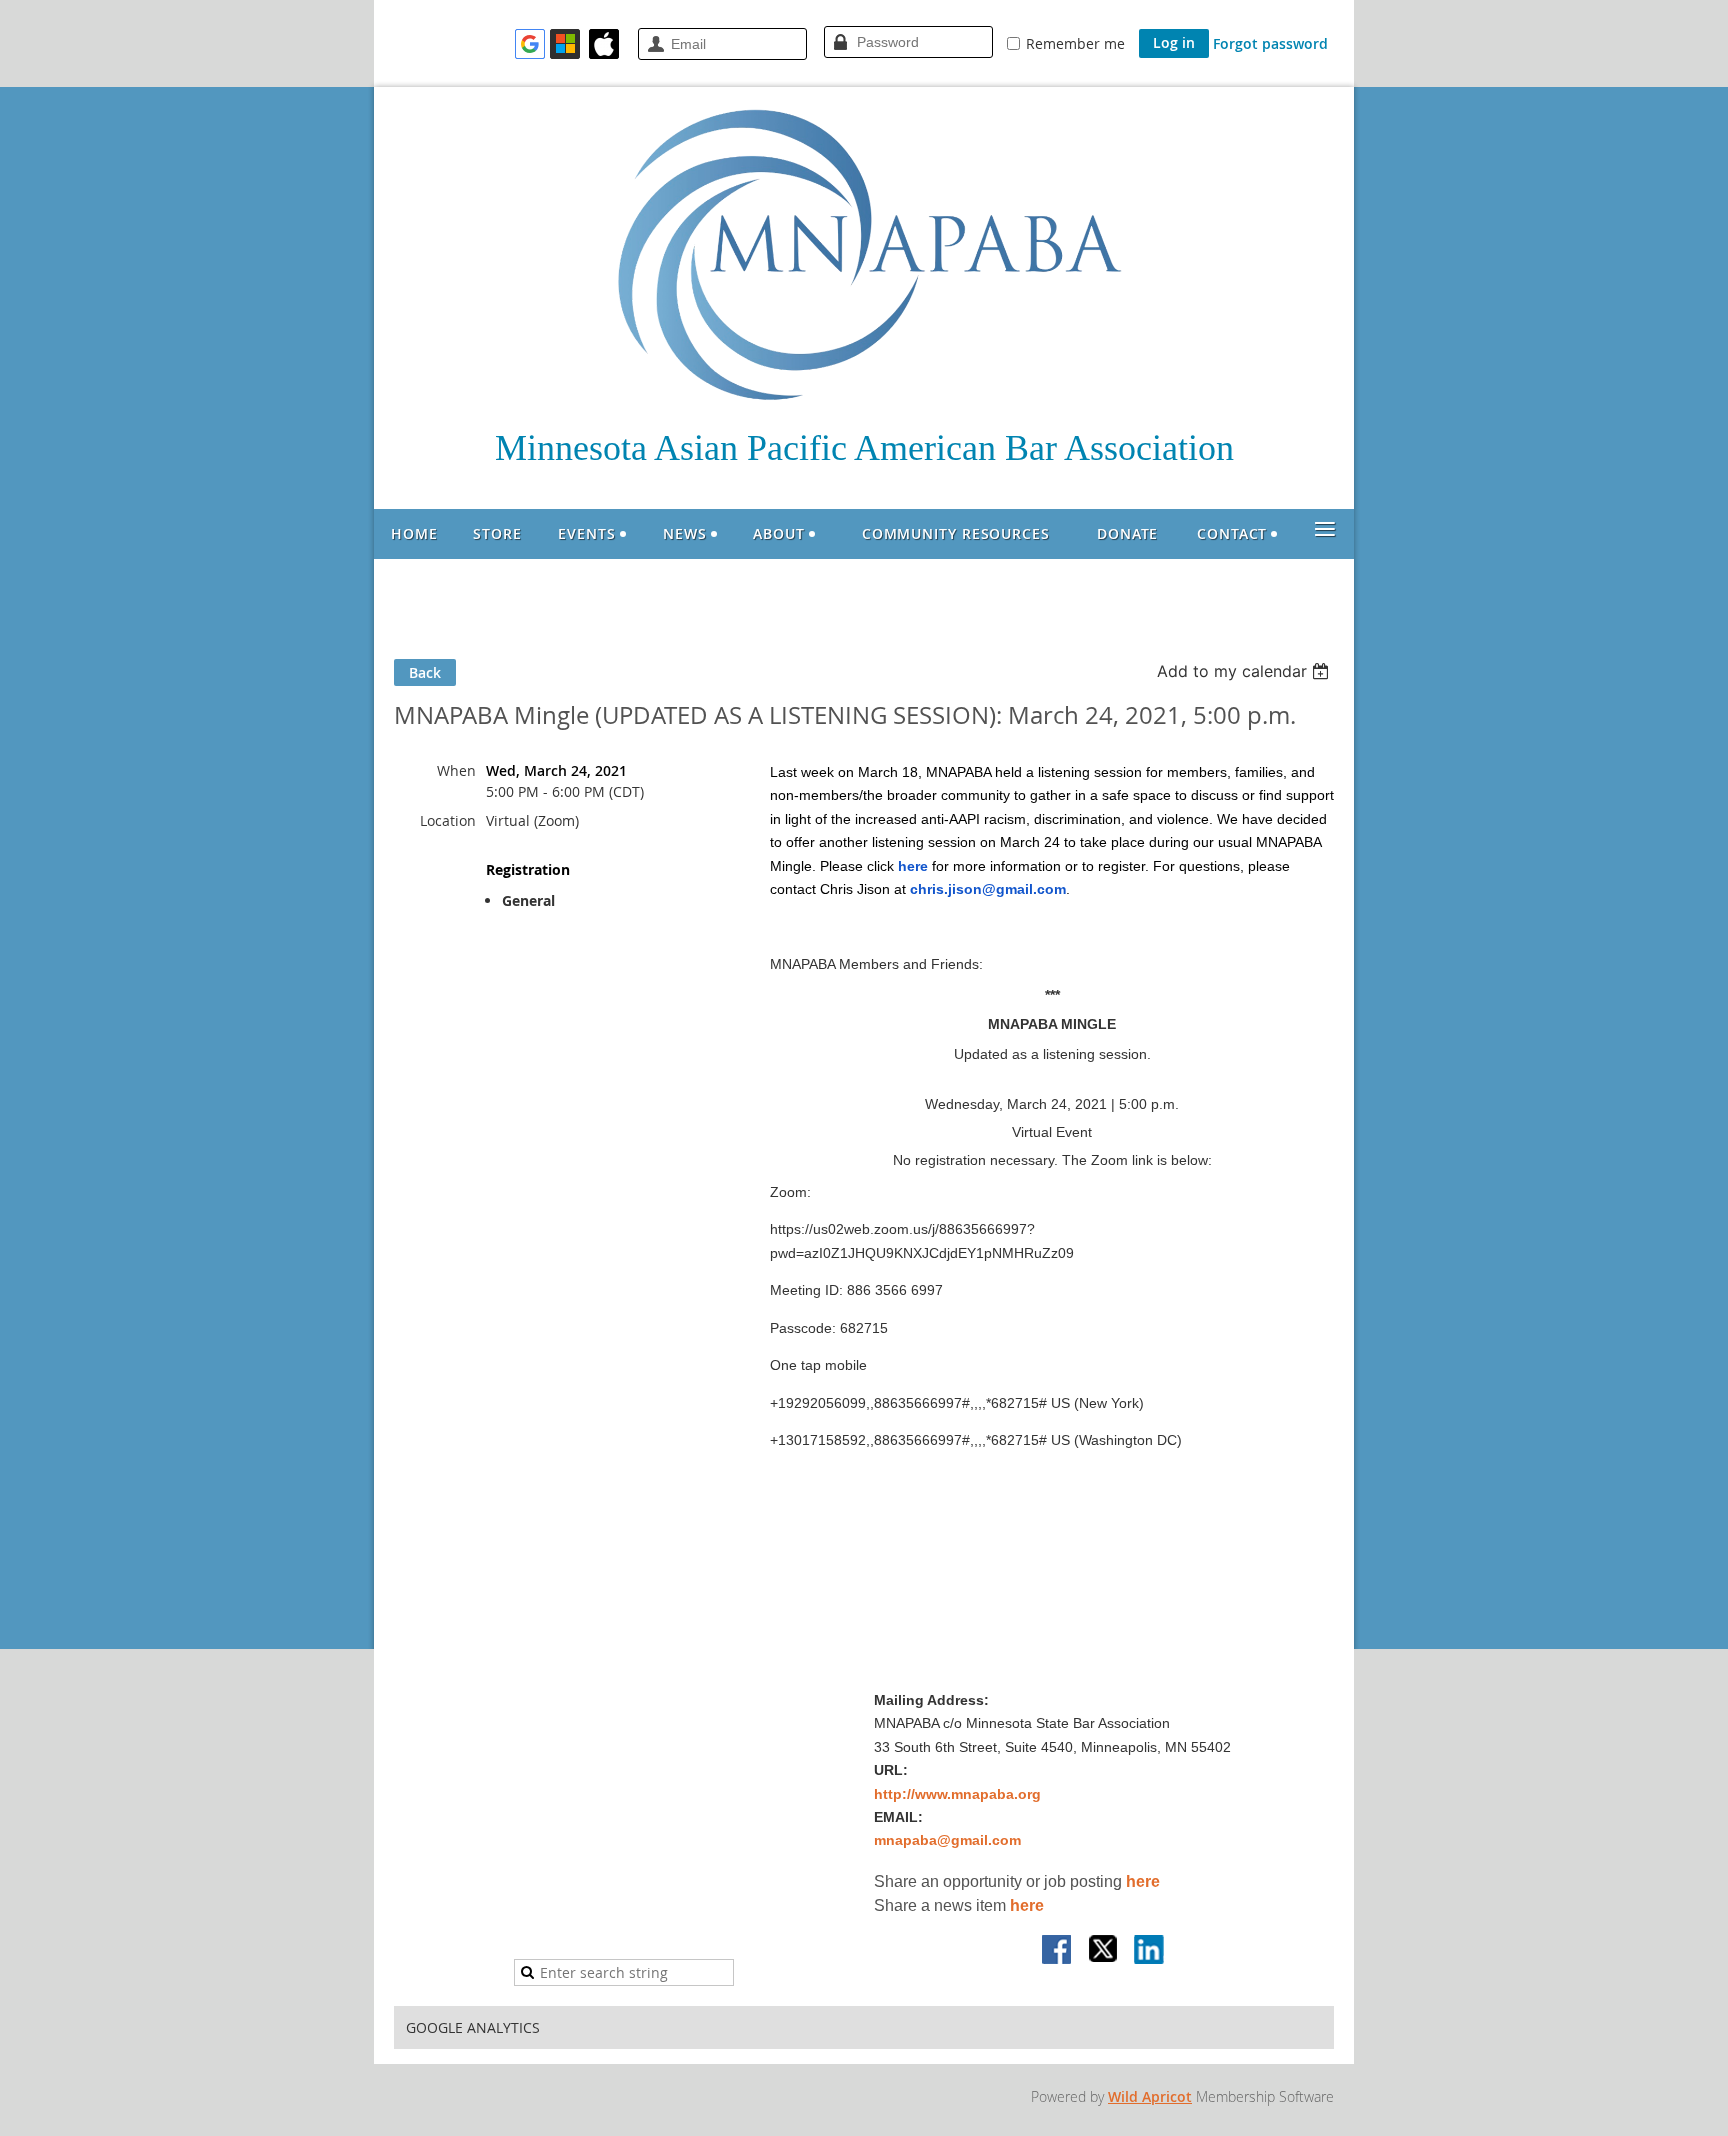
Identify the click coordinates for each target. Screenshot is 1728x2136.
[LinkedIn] (1150, 1951)
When (456, 770)
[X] (1104, 1951)
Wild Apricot (1150, 2096)
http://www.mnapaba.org (957, 1794)
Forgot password (1270, 43)
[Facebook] (1058, 1951)
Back (425, 672)
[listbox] (1245, 671)
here (1143, 1881)
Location (448, 820)
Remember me (1075, 43)
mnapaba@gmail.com (947, 1840)
